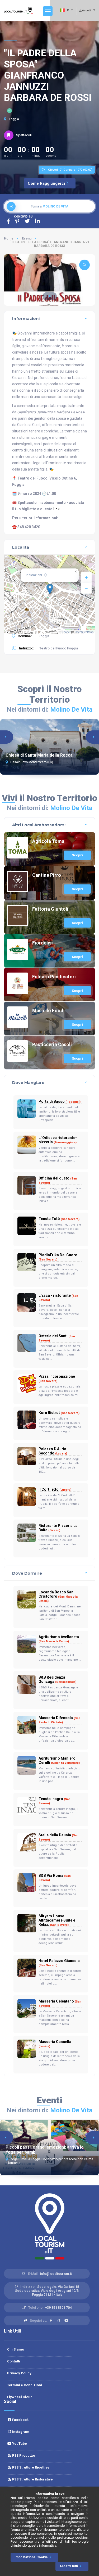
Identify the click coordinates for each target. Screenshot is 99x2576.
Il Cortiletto (55, 1489)
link (56, 509)
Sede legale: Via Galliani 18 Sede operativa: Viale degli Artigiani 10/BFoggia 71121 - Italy (47, 2291)
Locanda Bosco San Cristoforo (58, 1596)
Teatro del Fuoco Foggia (59, 648)
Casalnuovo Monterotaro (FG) (31, 762)
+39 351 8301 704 (58, 2308)
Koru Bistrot (59, 1413)
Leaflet (66, 632)
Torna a (50, 206)
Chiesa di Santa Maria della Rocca (39, 755)
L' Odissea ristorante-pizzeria (58, 1140)
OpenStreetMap (84, 632)
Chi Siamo (16, 2349)
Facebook (20, 2420)
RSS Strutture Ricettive (30, 2467)
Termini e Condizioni (25, 2385)
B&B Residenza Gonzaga (57, 1679)
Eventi (27, 238)
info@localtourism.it (56, 2274)
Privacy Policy (19, 2373)
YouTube (19, 2444)
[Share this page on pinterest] (17, 221)
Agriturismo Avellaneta (59, 1639)
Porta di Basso (60, 1101)
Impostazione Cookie (31, 2557)
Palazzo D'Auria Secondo (53, 1451)
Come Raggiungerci (46, 183)
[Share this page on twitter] (27, 221)
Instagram (20, 2432)
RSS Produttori (24, 2455)
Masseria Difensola (59, 1720)
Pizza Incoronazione (57, 1379)
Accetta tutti (69, 2566)
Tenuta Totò (59, 1219)
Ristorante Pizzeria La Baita (58, 1528)
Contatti (14, 2361)
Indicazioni (34, 575)
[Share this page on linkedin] (37, 221)
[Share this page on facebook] (8, 221)
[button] (50, 296)
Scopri (77, 855)
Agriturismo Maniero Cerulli (59, 1760)
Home (9, 238)
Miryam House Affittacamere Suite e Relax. (57, 1920)
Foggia (13, 119)
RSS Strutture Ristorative (32, 2479)
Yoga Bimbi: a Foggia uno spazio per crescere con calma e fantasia (49, 2161)
